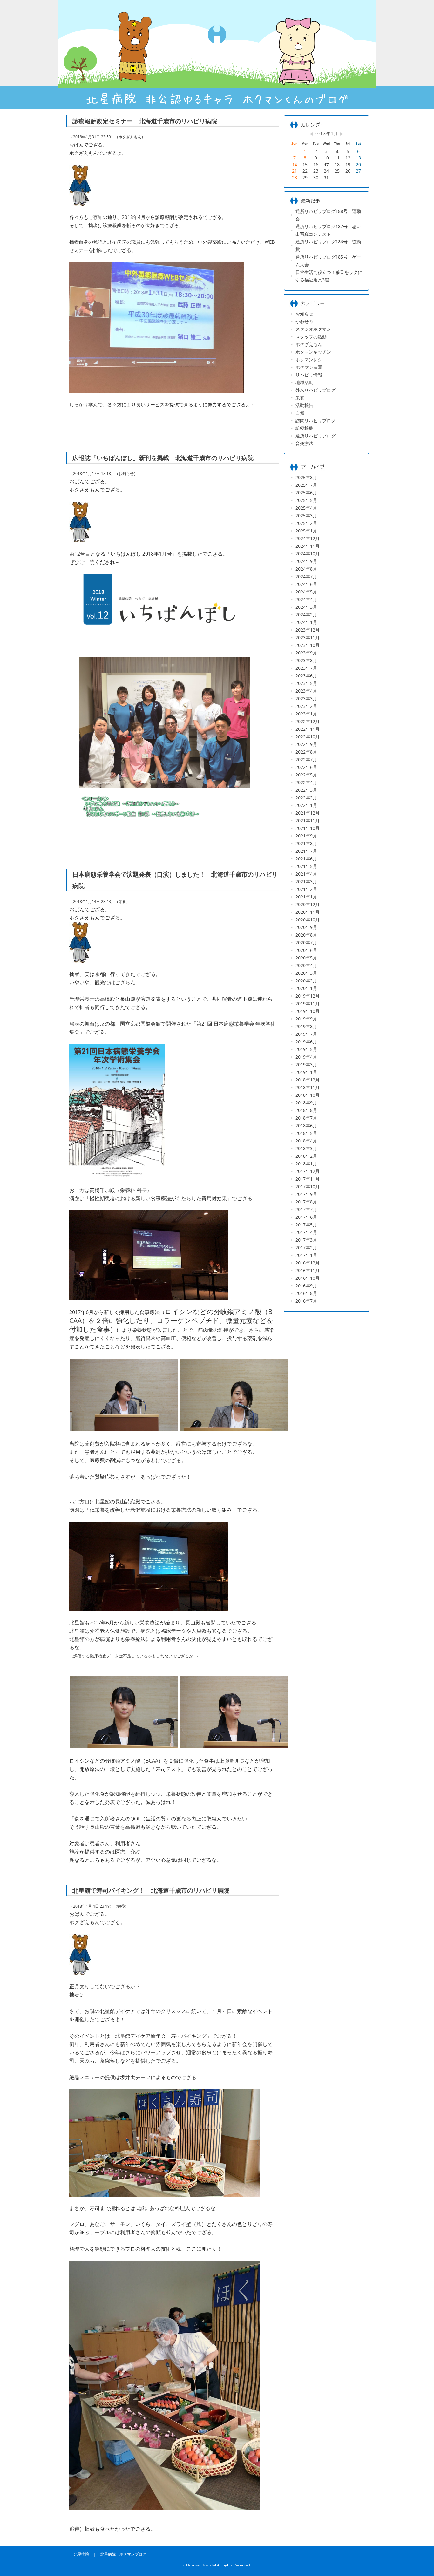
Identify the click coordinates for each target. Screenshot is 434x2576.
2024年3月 (306, 607)
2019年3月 (306, 1064)
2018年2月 (306, 1156)
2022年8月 (306, 752)
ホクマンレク (309, 359)
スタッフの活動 (311, 337)
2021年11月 (308, 820)
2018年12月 (308, 1080)
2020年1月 (306, 988)
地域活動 (304, 382)
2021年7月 (306, 851)
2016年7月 (306, 1301)
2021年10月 (308, 828)
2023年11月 (308, 637)
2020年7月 (306, 942)
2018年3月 (306, 1148)
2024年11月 (308, 546)
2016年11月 (308, 1270)
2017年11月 (308, 1179)
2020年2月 (306, 981)
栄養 (300, 398)
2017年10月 (308, 1186)
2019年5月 (306, 1049)
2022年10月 (308, 737)
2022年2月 (306, 798)
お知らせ (304, 314)
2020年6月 (306, 950)
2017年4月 (306, 1232)
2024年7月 (306, 576)
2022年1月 (306, 805)
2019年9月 (306, 1019)
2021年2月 (306, 889)
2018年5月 (306, 1133)
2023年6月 (306, 676)
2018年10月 (308, 1095)
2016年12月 (308, 1263)
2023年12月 (308, 630)
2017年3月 (306, 1240)
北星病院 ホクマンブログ (123, 2554)
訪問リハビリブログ (315, 420)
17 (326, 165)
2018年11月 (308, 1087)
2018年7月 (306, 1118)
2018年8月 (306, 1110)
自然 (300, 413)
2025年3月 (306, 515)
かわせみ (304, 321)
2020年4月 (306, 965)
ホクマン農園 (309, 367)
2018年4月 (306, 1141)
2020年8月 (306, 935)
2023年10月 (308, 645)
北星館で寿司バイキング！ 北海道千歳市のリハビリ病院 (151, 1890)
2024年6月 (306, 584)
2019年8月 (306, 1026)
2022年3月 (306, 790)
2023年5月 (306, 683)
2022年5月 (306, 775)
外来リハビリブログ (315, 390)
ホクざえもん (309, 344)
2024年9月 (306, 561)
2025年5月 (306, 500)
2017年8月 (306, 1202)
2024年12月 (308, 538)
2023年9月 (306, 653)
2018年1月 (306, 1164)
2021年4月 (306, 874)
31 (326, 178)
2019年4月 (306, 1057)
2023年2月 (306, 706)
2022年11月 (308, 729)
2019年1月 (306, 1072)
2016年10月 (308, 1278)
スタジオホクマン (313, 329)
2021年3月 (306, 881)
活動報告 (304, 405)
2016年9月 (306, 1286)
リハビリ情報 (309, 375)
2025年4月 (306, 508)
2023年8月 (306, 660)
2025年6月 (306, 493)
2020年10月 (308, 920)
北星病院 (81, 2554)
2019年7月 (306, 1034)
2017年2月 (306, 1247)
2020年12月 (308, 904)
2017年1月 (306, 1255)
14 (295, 165)
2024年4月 (306, 599)
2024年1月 (306, 622)
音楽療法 (304, 443)
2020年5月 (306, 958)
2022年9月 (306, 744)
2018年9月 (306, 1103)
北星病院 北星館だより (217, 54)
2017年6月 (306, 1217)
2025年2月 (306, 523)
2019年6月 (306, 1042)
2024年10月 (308, 554)
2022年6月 (306, 767)
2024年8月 (306, 569)
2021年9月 (306, 836)
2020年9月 (306, 927)
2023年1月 (306, 714)
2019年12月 (308, 996)
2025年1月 (306, 531)
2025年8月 (306, 477)
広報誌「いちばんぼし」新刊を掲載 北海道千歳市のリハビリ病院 (163, 458)
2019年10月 (308, 1011)
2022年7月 (306, 759)
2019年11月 (308, 1003)
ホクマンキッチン (313, 352)
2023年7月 (306, 668)
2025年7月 (306, 485)
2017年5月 (306, 1225)
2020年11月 (308, 912)
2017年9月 (306, 1194)
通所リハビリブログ (315, 436)
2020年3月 (306, 973)
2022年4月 (306, 782)
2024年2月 (306, 615)
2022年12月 (308, 721)
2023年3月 (306, 698)
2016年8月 (306, 1293)
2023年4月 (306, 691)
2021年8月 (306, 843)
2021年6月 (306, 859)
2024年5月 (306, 592)
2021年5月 (306, 866)
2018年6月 (306, 1125)
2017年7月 (306, 1209)
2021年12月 (308, 813)
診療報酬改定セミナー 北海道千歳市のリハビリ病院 (145, 121)
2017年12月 (308, 1171)
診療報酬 (304, 428)
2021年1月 (306, 897)
